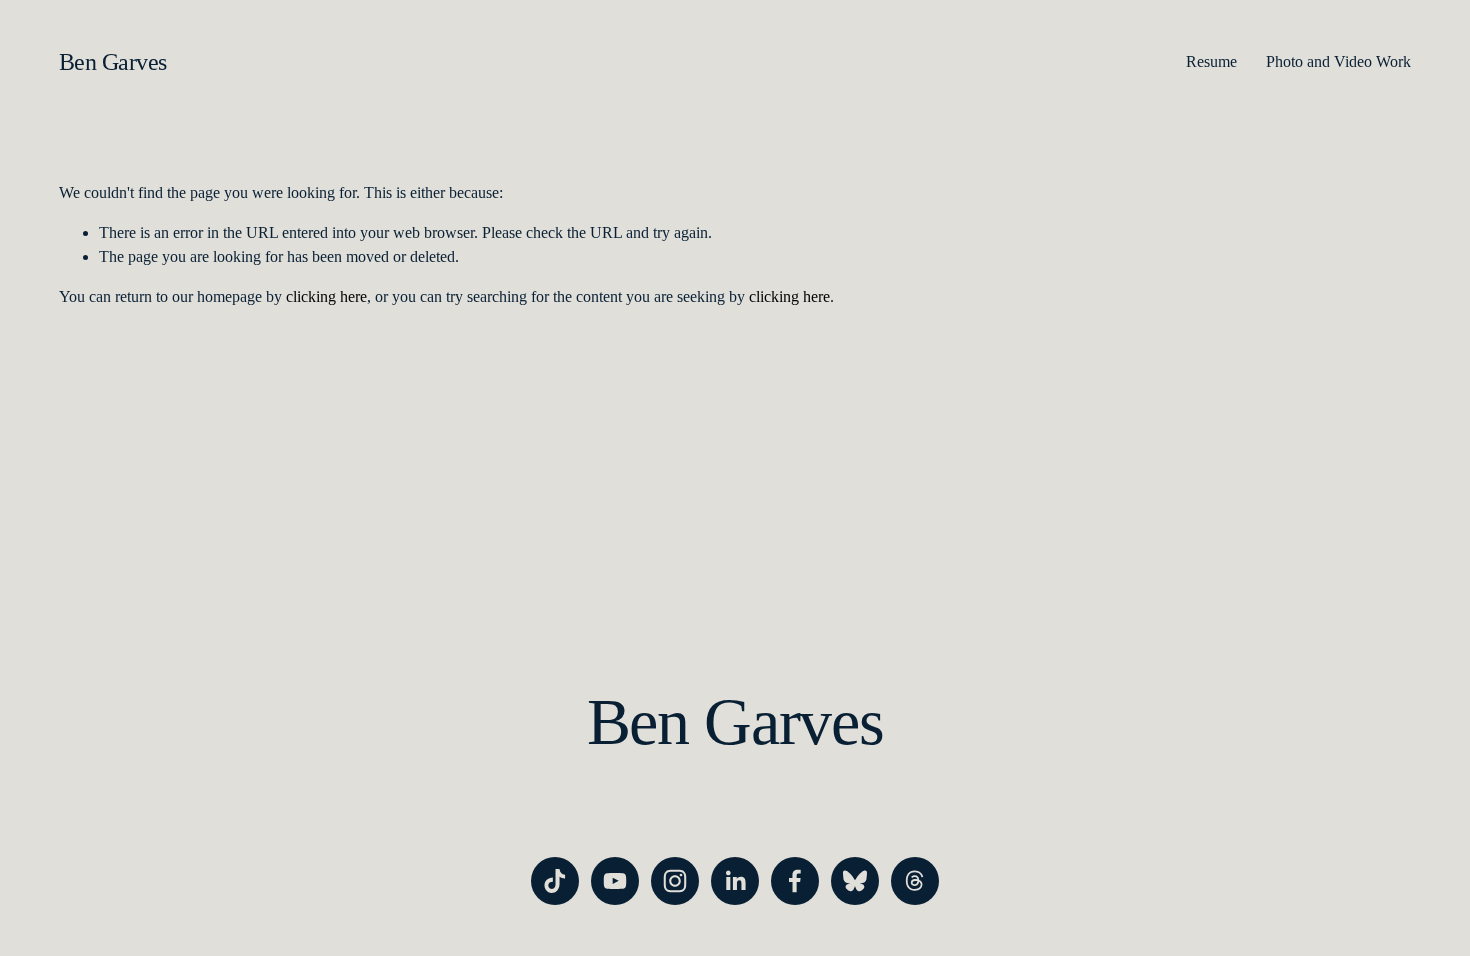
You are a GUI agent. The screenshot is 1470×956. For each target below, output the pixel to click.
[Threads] (915, 881)
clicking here (326, 296)
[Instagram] (675, 881)
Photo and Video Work (1338, 61)
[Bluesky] (855, 881)
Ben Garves (113, 61)
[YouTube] (615, 881)
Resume (1211, 61)
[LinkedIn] (735, 881)
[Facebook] (795, 881)
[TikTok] (555, 881)
